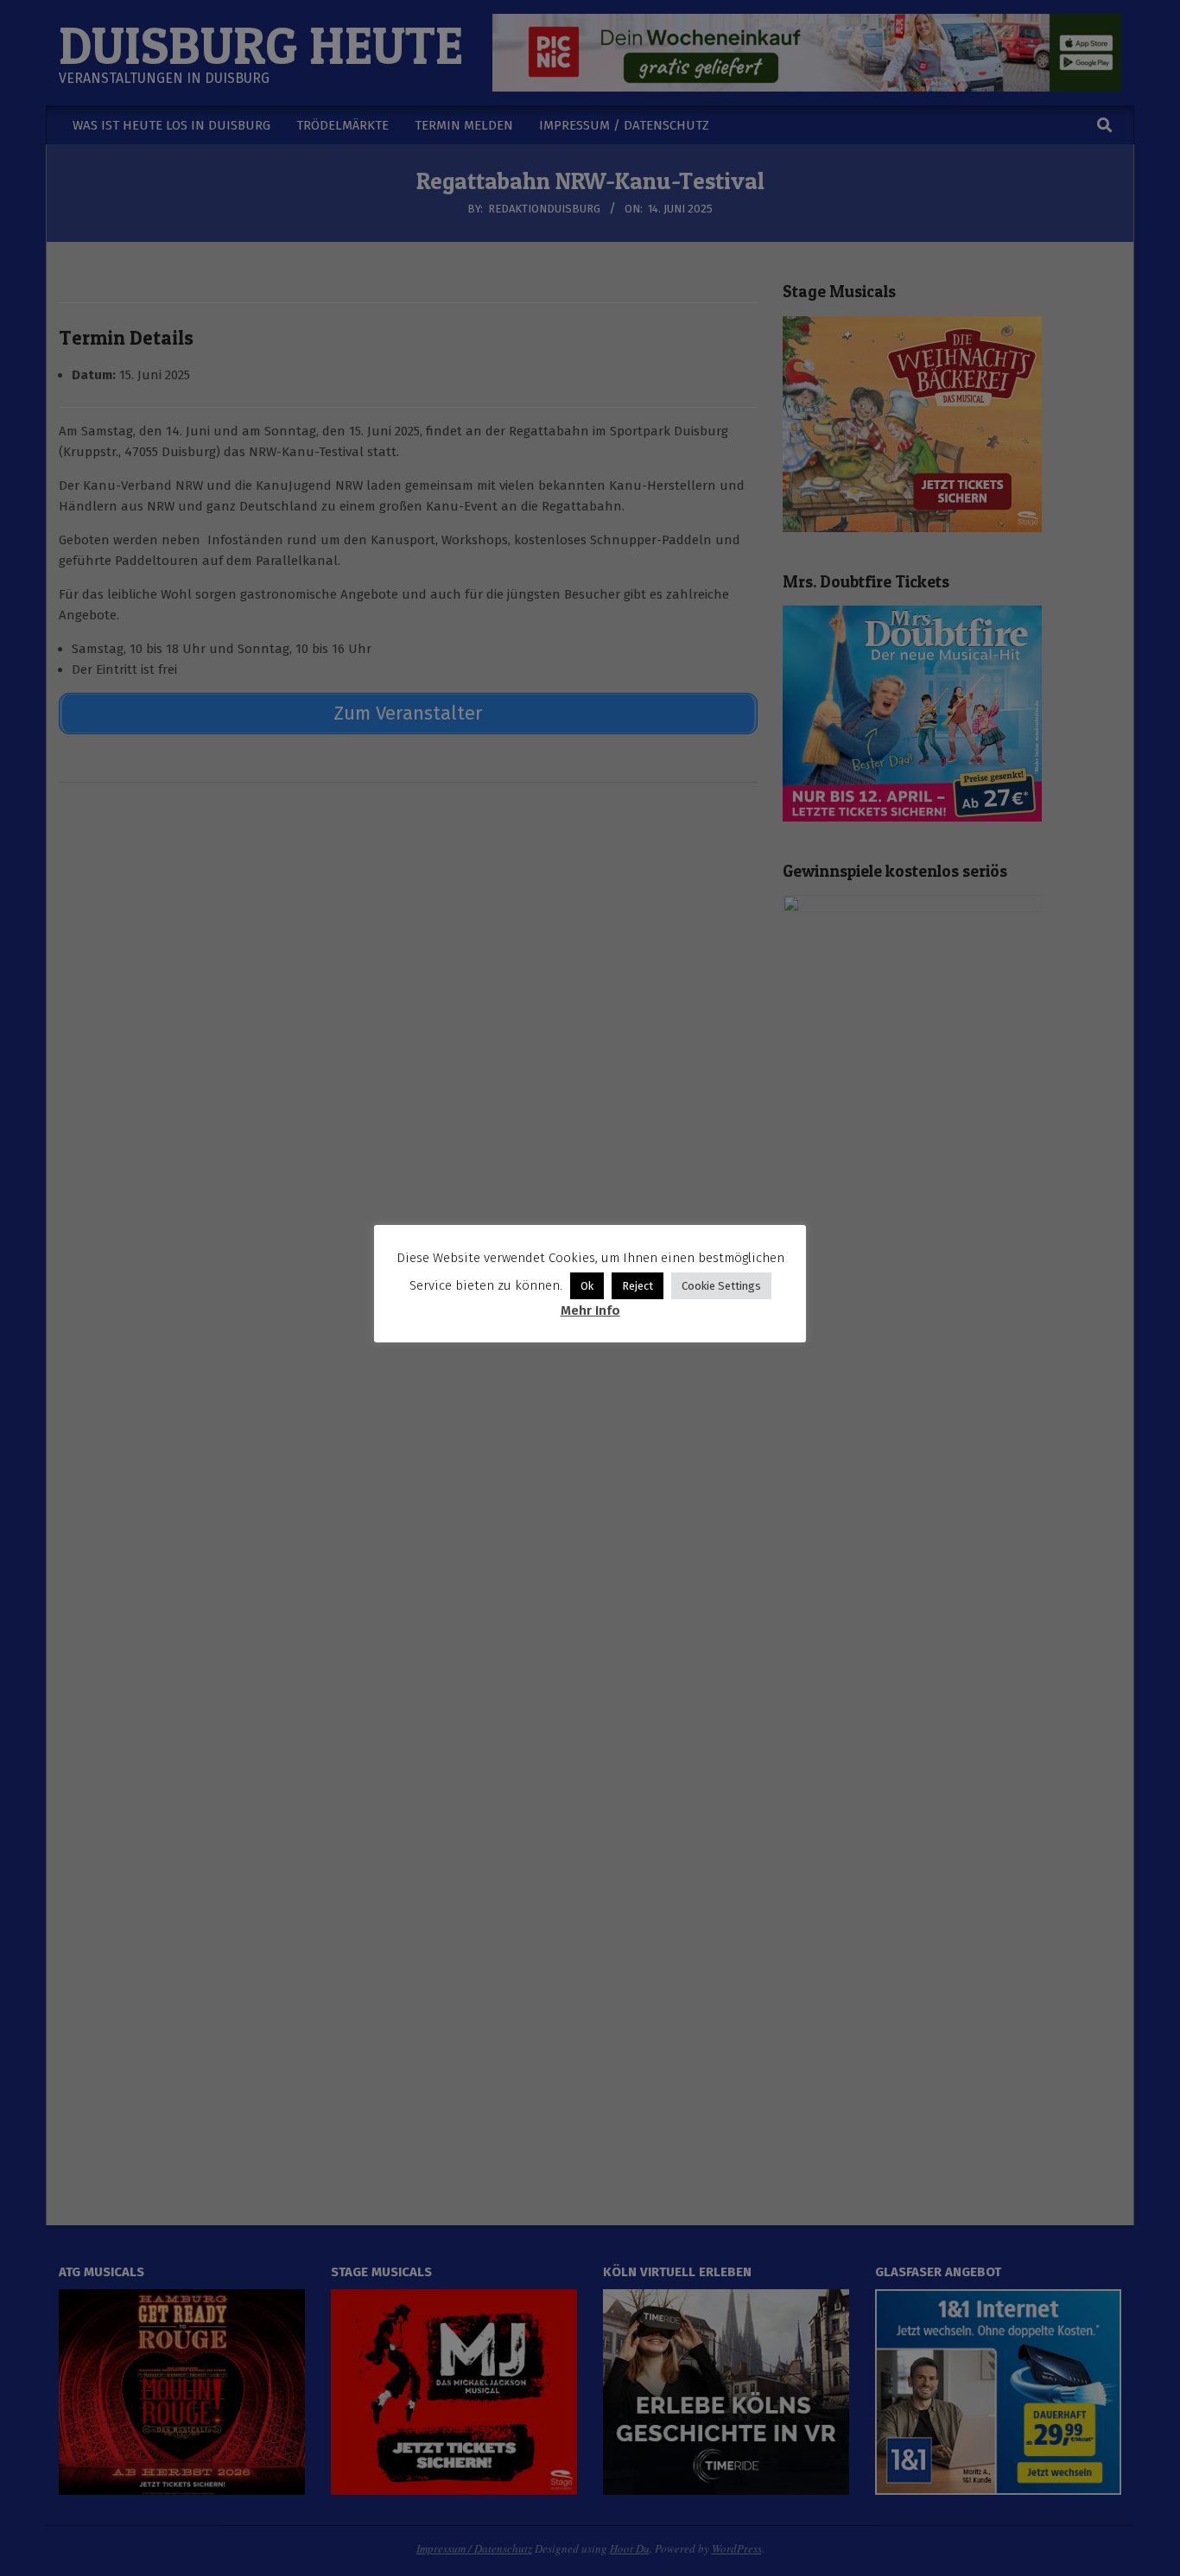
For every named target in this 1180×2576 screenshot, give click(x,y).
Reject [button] (638, 1286)
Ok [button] (587, 1286)
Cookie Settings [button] (721, 1286)
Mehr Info (590, 1310)
